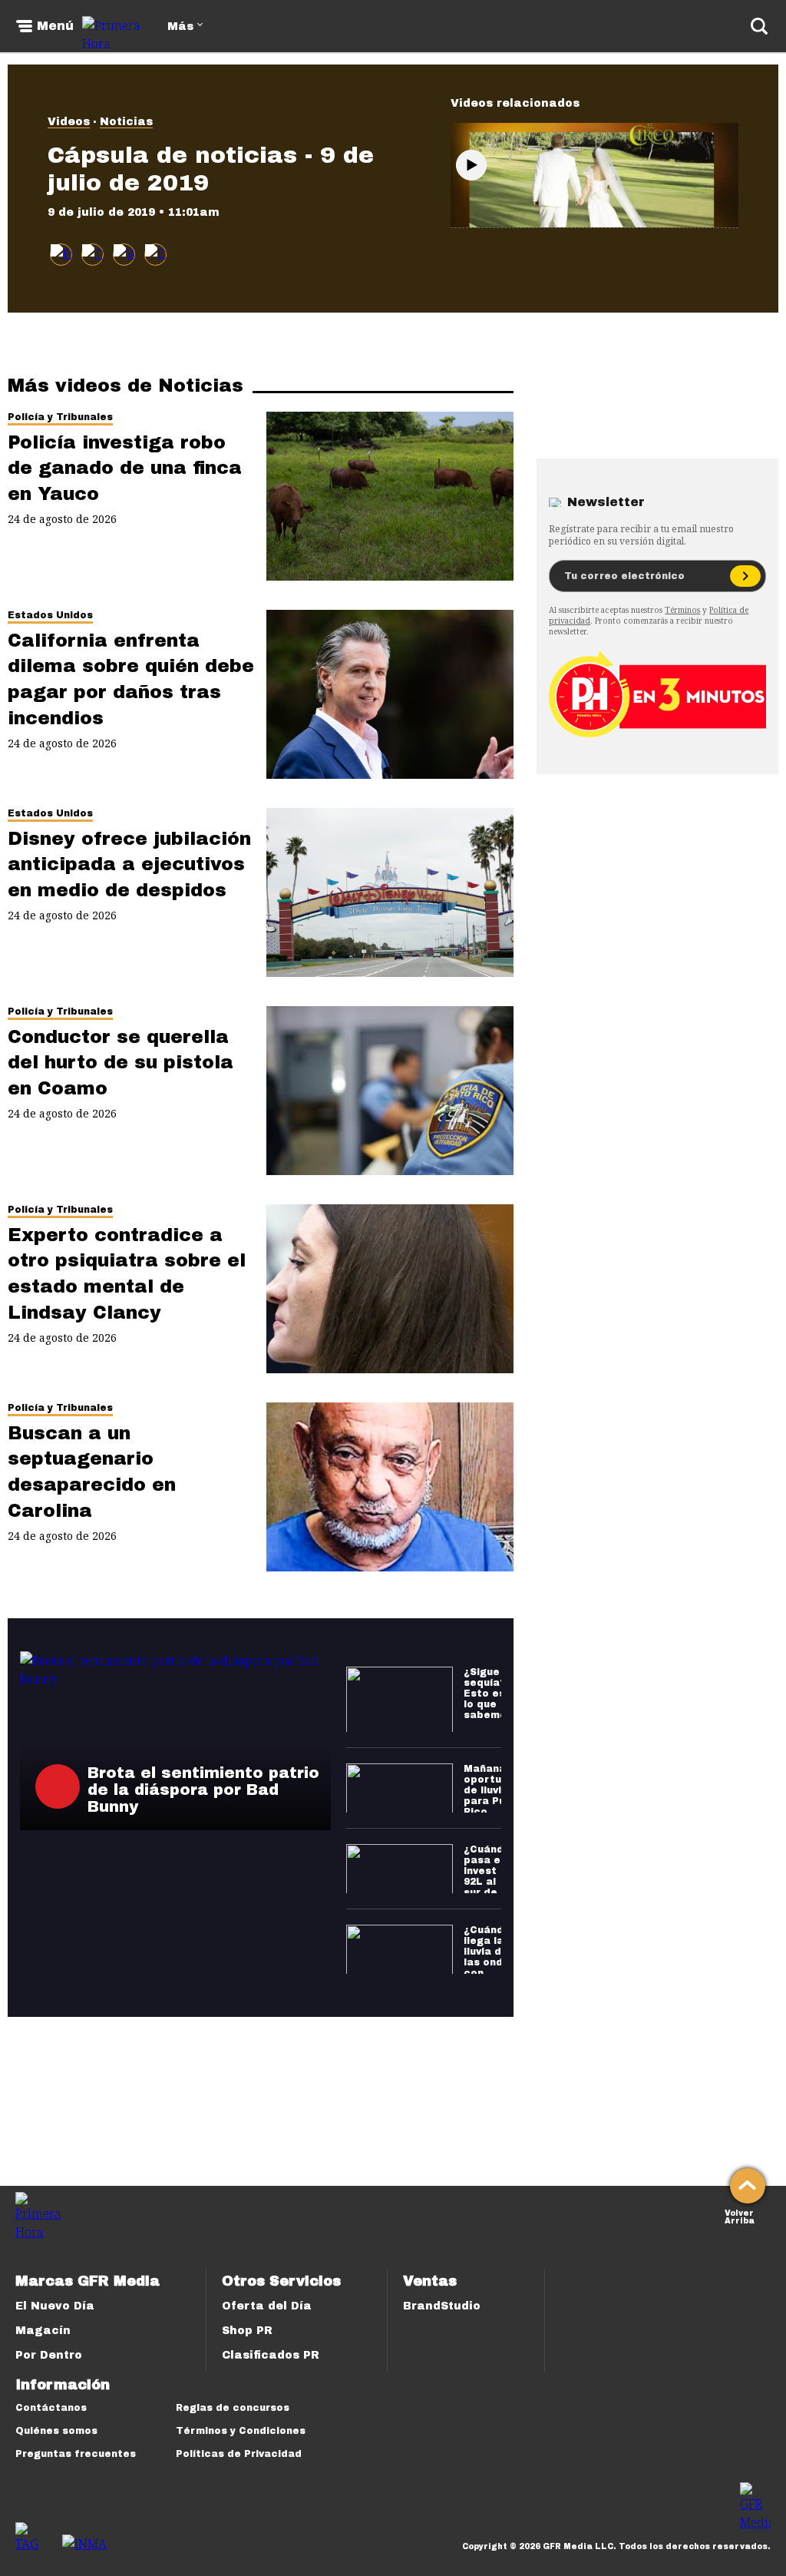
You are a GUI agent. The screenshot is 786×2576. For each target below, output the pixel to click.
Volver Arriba (740, 2215)
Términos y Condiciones (241, 2431)
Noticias (126, 122)
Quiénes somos (56, 2431)
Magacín (43, 2331)
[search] (759, 26)
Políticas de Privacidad (239, 2454)
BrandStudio (442, 2306)
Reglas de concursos (233, 2408)
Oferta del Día (267, 2306)
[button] (92, 255)
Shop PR (247, 2331)
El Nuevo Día (55, 2306)
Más (180, 26)
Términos (682, 610)
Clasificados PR (271, 2355)
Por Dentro (49, 2355)
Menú (55, 26)
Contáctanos (51, 2408)
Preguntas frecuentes (76, 2454)
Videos (69, 122)
